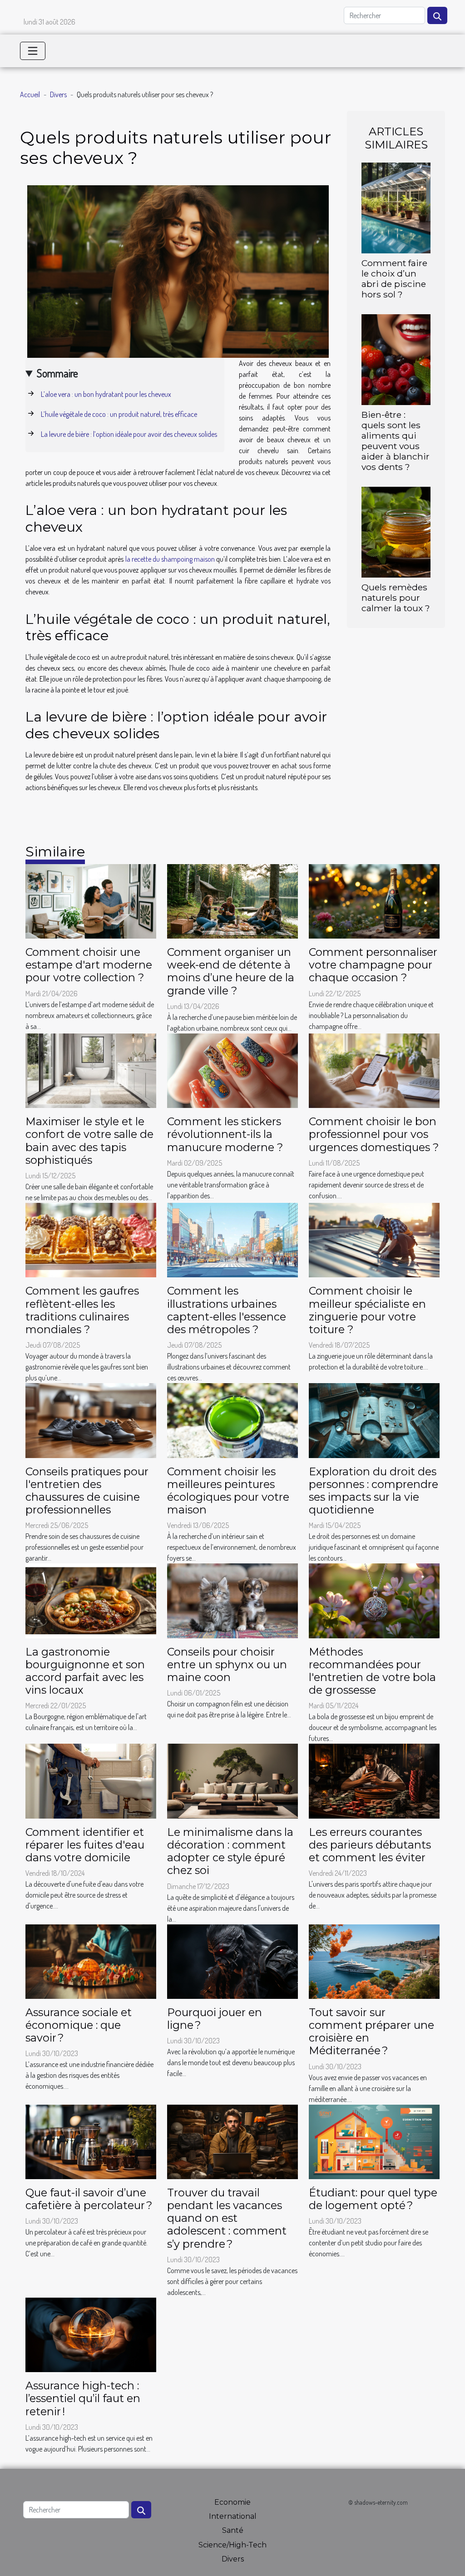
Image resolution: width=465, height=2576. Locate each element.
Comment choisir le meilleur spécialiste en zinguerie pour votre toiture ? (367, 1310)
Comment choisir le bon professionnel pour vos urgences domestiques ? (374, 1134)
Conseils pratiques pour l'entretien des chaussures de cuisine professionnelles (87, 1491)
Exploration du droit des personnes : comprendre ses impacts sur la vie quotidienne (373, 1491)
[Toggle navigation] (33, 51)
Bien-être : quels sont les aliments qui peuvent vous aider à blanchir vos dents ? (396, 441)
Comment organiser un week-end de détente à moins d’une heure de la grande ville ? (231, 971)
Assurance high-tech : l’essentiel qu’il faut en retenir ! (83, 2398)
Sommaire (57, 373)
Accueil (30, 94)
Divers (58, 94)
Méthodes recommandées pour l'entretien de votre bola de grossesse (372, 1671)
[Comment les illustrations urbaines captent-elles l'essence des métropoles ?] (232, 1239)
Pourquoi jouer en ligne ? (215, 2019)
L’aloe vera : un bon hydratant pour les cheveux (106, 394)
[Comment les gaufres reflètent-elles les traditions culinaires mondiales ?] (91, 1239)
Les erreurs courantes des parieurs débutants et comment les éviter (370, 1845)
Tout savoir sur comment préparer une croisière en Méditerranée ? (371, 2031)
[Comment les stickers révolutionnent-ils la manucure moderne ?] (232, 1070)
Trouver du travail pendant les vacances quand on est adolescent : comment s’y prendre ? (227, 2218)
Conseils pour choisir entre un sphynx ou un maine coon (227, 1664)
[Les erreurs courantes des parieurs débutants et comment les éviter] (374, 1780)
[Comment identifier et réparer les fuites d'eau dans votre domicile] (91, 1780)
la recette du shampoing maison (170, 559)
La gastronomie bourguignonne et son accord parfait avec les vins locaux (85, 1671)
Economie (232, 2502)
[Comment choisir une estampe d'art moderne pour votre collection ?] (91, 900)
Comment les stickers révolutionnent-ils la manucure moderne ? (225, 1134)
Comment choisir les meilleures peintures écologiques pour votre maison (228, 1491)
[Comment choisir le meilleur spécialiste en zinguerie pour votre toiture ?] (374, 1239)
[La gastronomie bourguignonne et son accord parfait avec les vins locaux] (91, 1600)
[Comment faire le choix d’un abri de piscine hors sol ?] (396, 207)
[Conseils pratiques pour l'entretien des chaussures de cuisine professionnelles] (91, 1419)
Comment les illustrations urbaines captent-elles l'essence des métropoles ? (227, 1310)
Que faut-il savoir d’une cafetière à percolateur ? (89, 2199)
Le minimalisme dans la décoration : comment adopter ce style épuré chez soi (230, 1851)
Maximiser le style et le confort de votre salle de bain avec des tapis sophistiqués (89, 1140)
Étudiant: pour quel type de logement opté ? (373, 2199)
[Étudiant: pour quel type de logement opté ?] (374, 2141)
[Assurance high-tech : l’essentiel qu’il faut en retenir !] (91, 2334)
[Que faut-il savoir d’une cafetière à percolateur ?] (91, 2141)
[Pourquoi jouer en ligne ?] (232, 1961)
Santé (233, 2530)
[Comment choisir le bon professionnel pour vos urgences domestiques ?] (374, 1070)
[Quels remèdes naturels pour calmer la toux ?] (396, 531)
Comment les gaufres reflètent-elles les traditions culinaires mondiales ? (82, 1310)
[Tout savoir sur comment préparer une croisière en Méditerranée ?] (374, 1961)
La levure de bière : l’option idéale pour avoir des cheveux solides (129, 434)
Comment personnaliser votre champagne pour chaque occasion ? (373, 965)
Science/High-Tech (232, 2545)
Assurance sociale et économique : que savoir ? (79, 2025)
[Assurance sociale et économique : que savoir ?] (91, 1961)
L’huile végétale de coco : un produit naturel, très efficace (119, 414)
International (233, 2516)
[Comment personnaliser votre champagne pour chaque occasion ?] (374, 900)
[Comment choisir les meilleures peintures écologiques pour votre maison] (232, 1419)
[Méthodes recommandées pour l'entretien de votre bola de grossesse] (374, 1600)
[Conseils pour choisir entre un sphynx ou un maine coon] (232, 1600)
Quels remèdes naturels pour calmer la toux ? (396, 598)
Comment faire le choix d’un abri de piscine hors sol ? (394, 279)
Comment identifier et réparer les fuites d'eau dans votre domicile (85, 1845)
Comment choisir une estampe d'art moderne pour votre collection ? (89, 965)
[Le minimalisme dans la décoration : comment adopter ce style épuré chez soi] (232, 1780)
